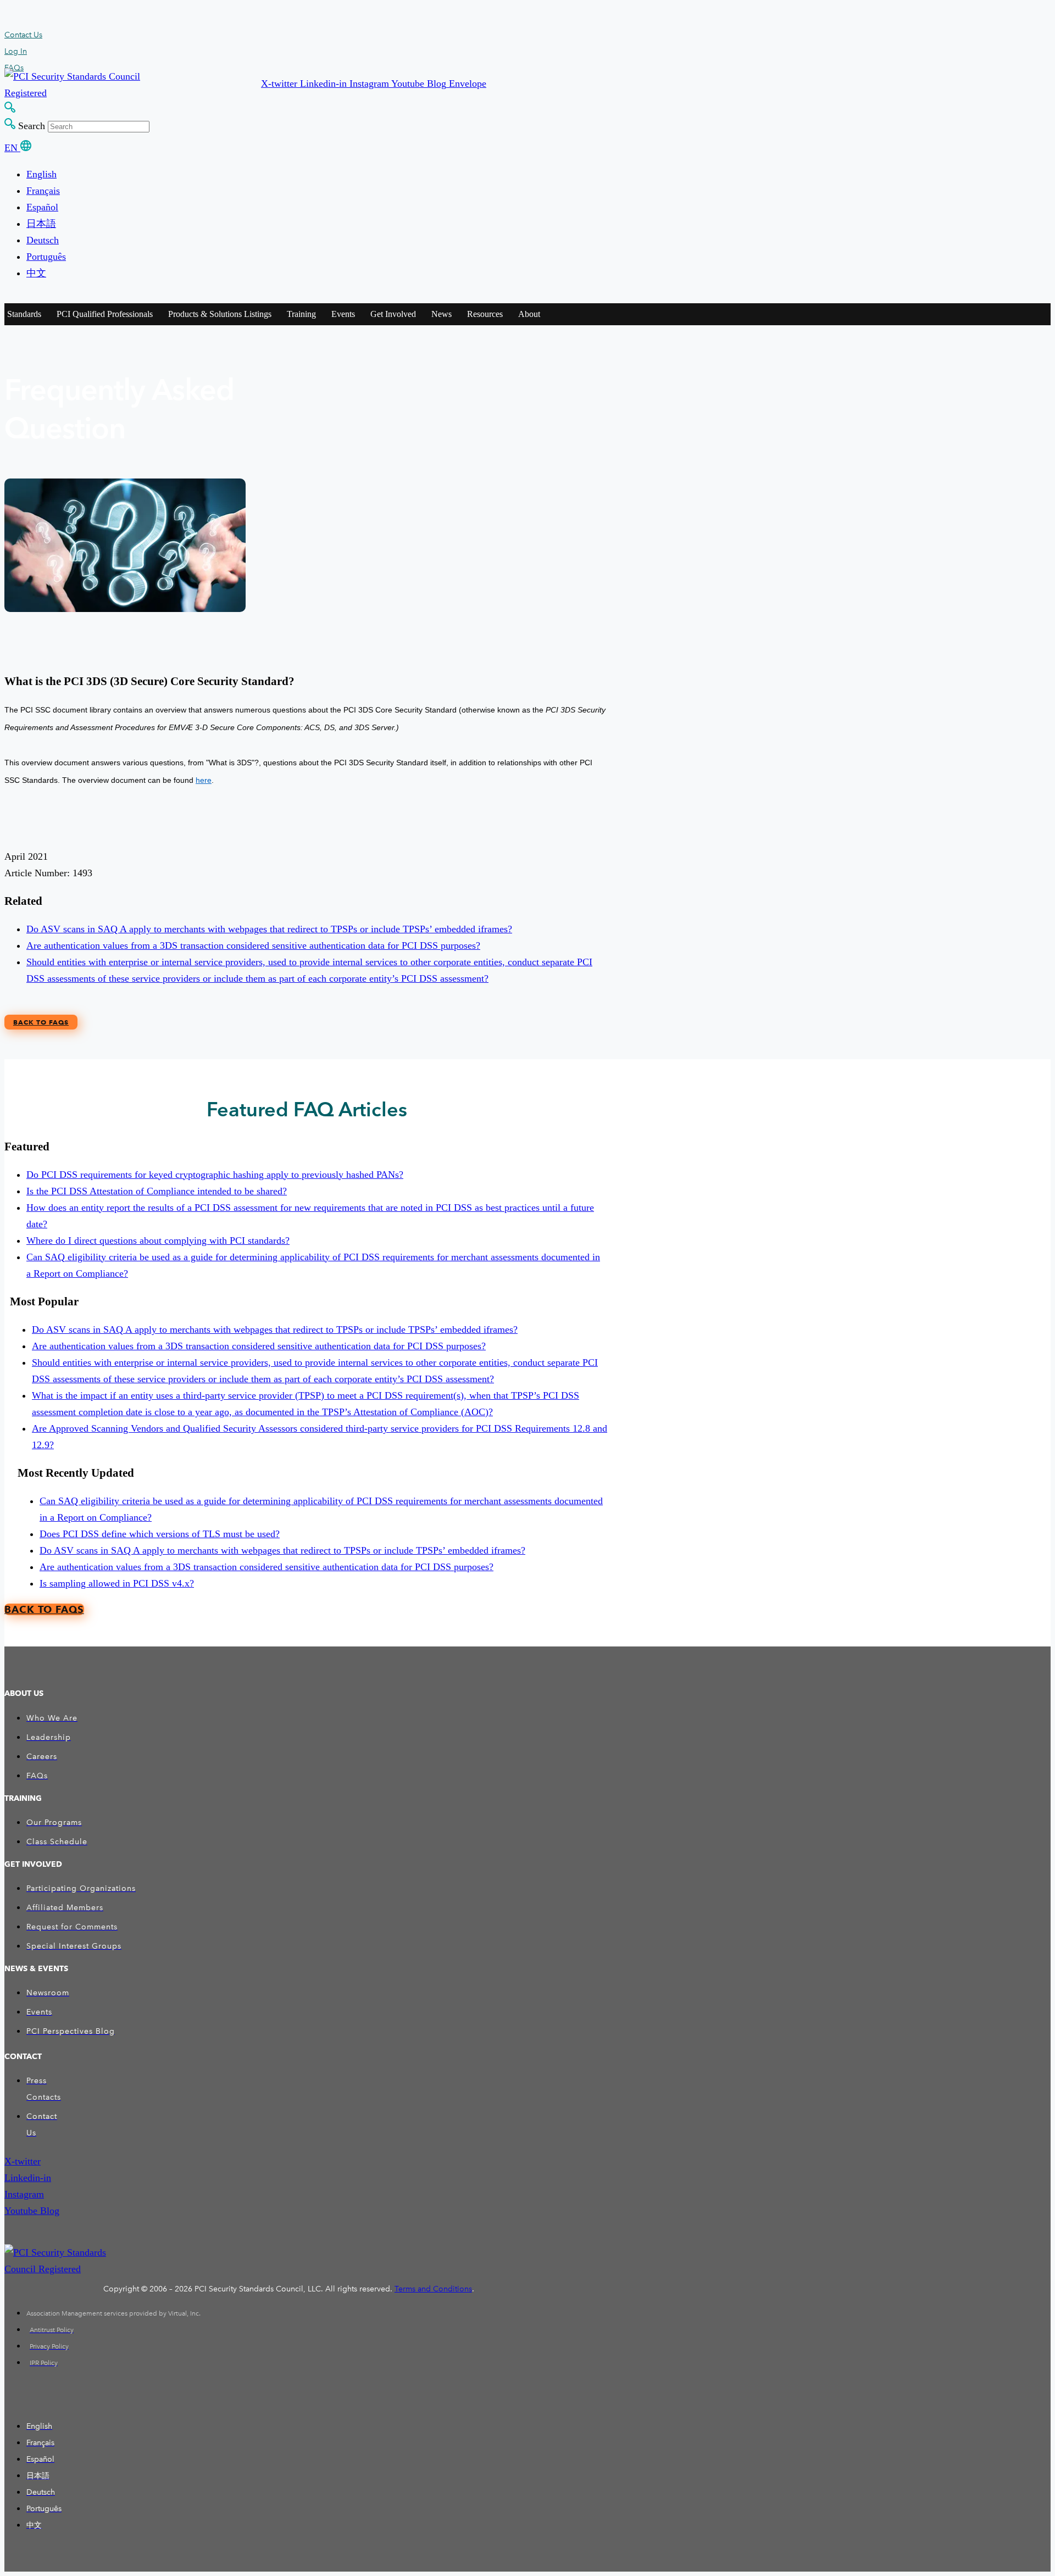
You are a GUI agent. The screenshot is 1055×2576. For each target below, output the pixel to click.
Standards (24, 314)
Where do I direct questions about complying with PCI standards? (158, 1240)
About (529, 314)
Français (43, 191)
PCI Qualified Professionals (105, 314)
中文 (36, 273)
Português (46, 257)
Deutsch (43, 240)
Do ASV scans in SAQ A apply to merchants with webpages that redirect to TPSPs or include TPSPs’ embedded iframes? (269, 929)
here (204, 780)
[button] (281, 84)
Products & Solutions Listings (220, 314)
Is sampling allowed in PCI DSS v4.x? (117, 1583)
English (41, 174)
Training (301, 314)
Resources (485, 314)
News (442, 314)
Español (42, 207)
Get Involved (393, 314)
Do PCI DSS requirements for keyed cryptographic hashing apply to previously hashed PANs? (215, 1175)
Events (343, 314)
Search (32, 126)
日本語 (41, 224)
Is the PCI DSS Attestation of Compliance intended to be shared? (157, 1191)
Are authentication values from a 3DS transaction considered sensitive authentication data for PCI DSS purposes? (253, 945)
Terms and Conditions (433, 2289)
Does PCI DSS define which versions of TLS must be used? (160, 1534)
